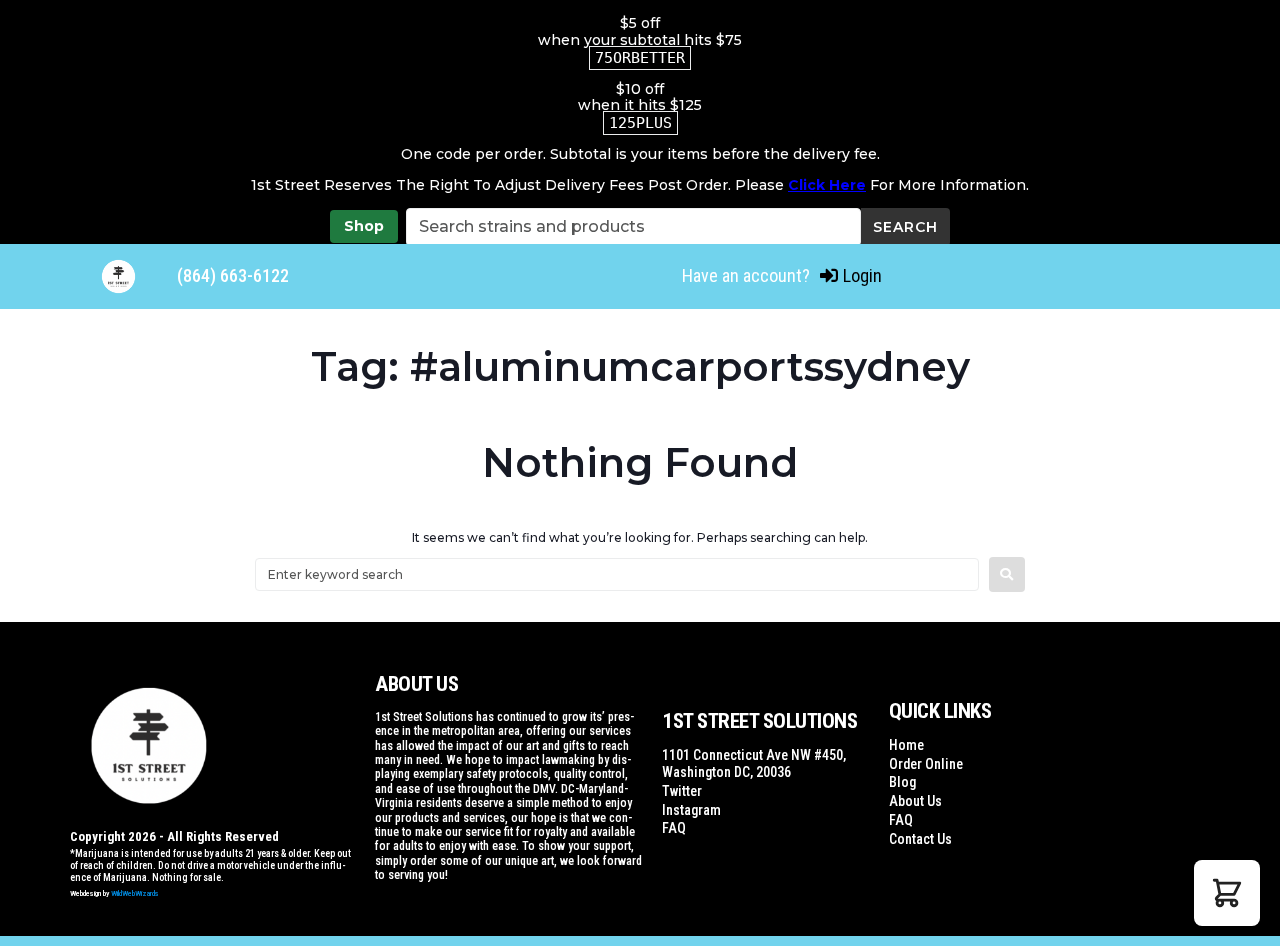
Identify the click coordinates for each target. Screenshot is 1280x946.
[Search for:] (617, 574)
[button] (1227, 893)
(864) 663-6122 (233, 275)
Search (905, 227)
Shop (364, 226)
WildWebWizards (135, 893)
